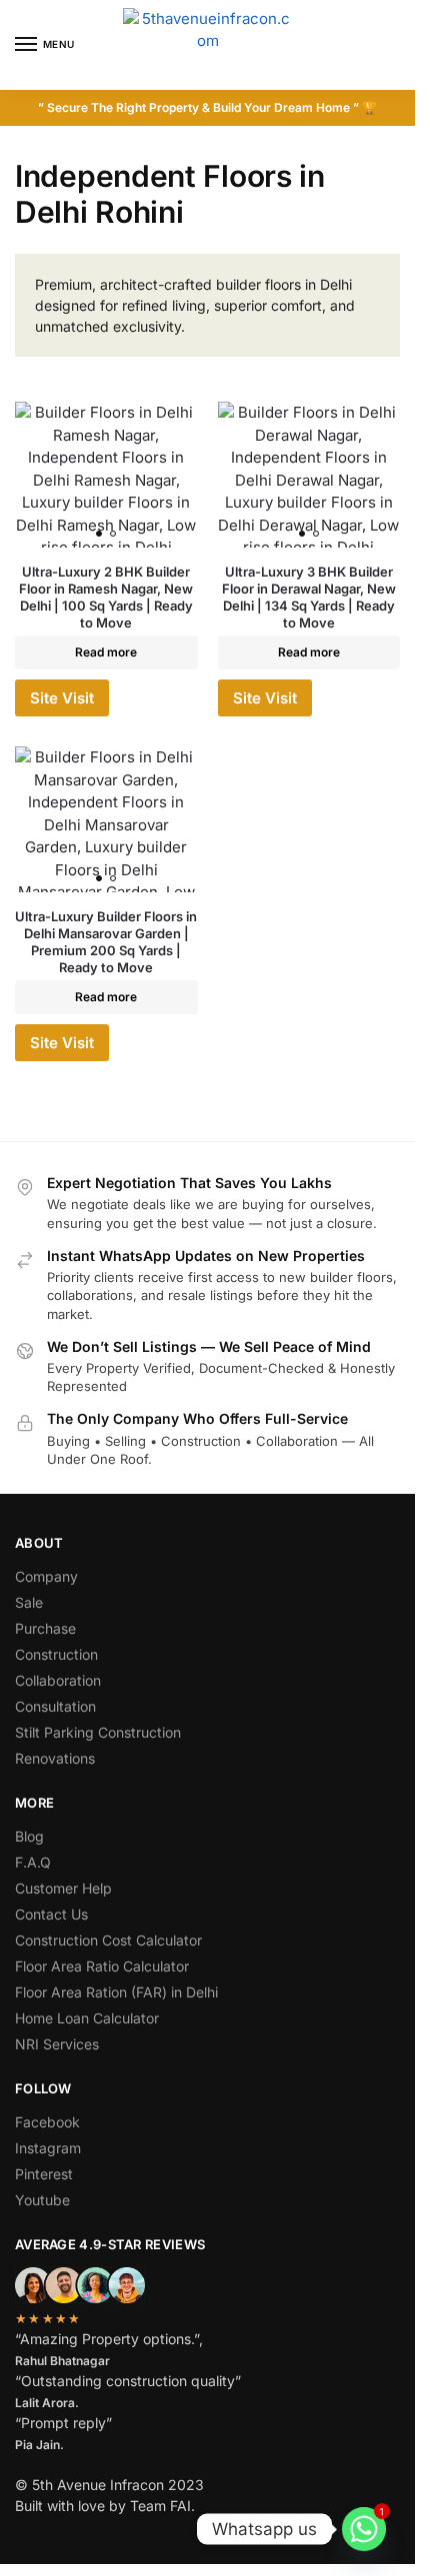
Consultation (55, 1706)
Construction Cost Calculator (108, 1940)
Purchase (45, 1628)
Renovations (55, 1758)
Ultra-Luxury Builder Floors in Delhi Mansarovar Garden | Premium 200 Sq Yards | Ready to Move (106, 942)
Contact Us (51, 1914)
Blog (29, 1836)
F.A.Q (33, 1862)
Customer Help (63, 1888)
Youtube (42, 2200)
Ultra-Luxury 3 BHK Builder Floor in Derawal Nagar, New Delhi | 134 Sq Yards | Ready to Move (309, 597)
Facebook (47, 2122)
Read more (106, 652)
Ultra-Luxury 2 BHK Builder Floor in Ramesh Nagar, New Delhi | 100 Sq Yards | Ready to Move (106, 597)
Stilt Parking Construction (98, 1732)
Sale (29, 1602)
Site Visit (62, 698)
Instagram (48, 2148)
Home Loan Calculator (87, 2018)
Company (46, 1576)
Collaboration (58, 1680)
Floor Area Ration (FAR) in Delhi (116, 1992)
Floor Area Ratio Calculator (102, 1966)
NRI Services (57, 2044)
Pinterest (44, 2174)
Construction (56, 1654)
